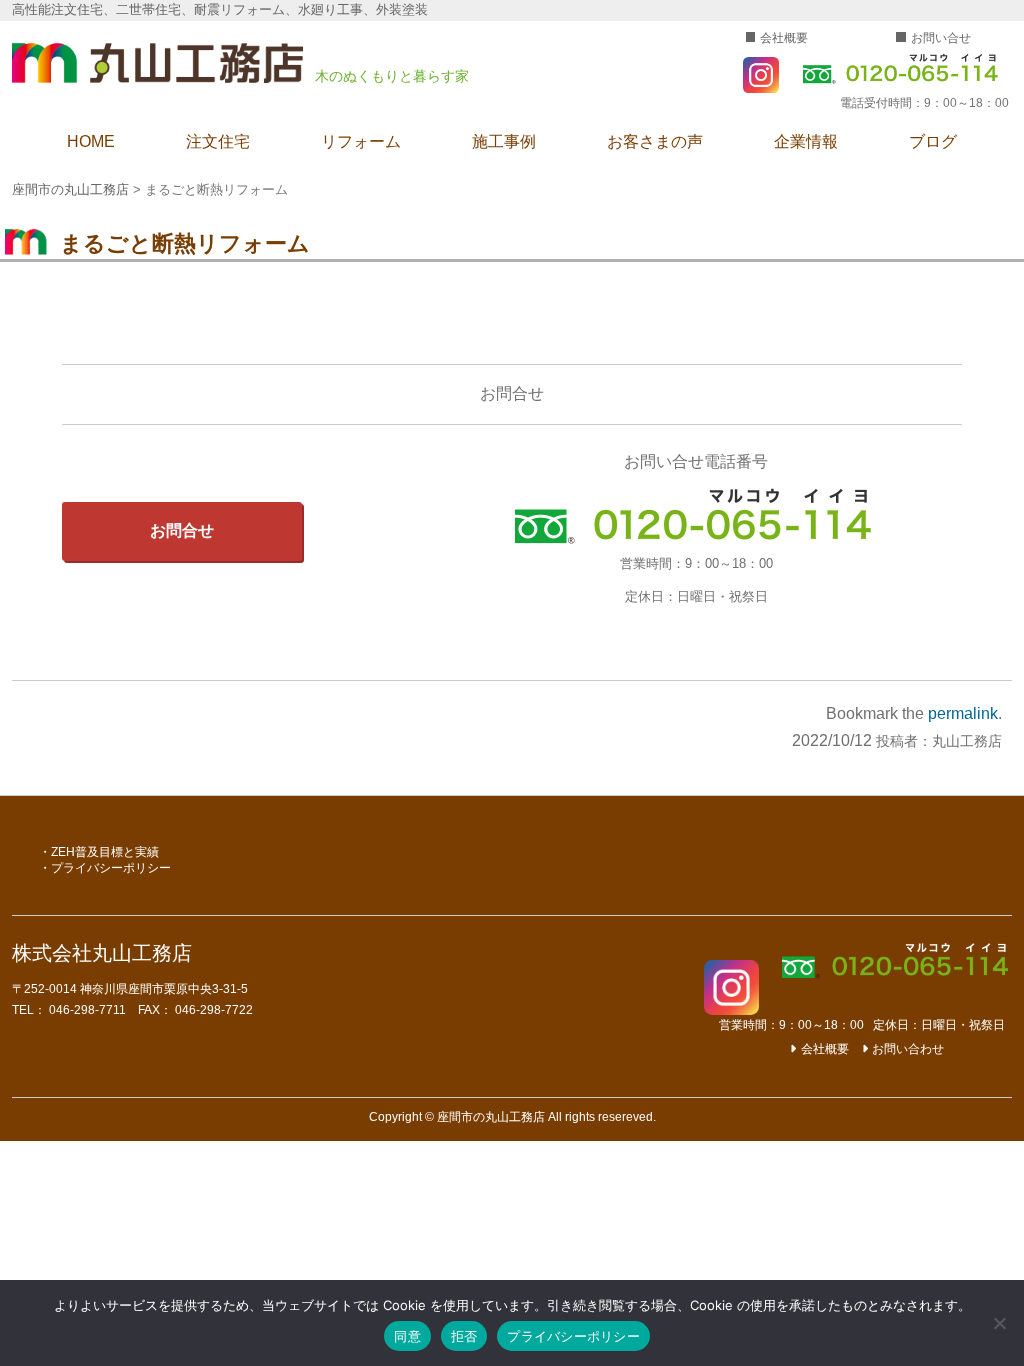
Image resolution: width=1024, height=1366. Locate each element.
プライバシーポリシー (111, 868)
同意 (407, 1336)
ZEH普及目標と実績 (105, 852)
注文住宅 (218, 141)
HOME (91, 141)
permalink (963, 713)
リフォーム (361, 141)
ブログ (933, 141)
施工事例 (504, 141)
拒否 (464, 1336)
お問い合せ (941, 38)
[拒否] (999, 1323)
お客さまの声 (655, 141)
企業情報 (806, 141)
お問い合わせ (908, 1049)
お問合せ (182, 530)
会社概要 (784, 38)
